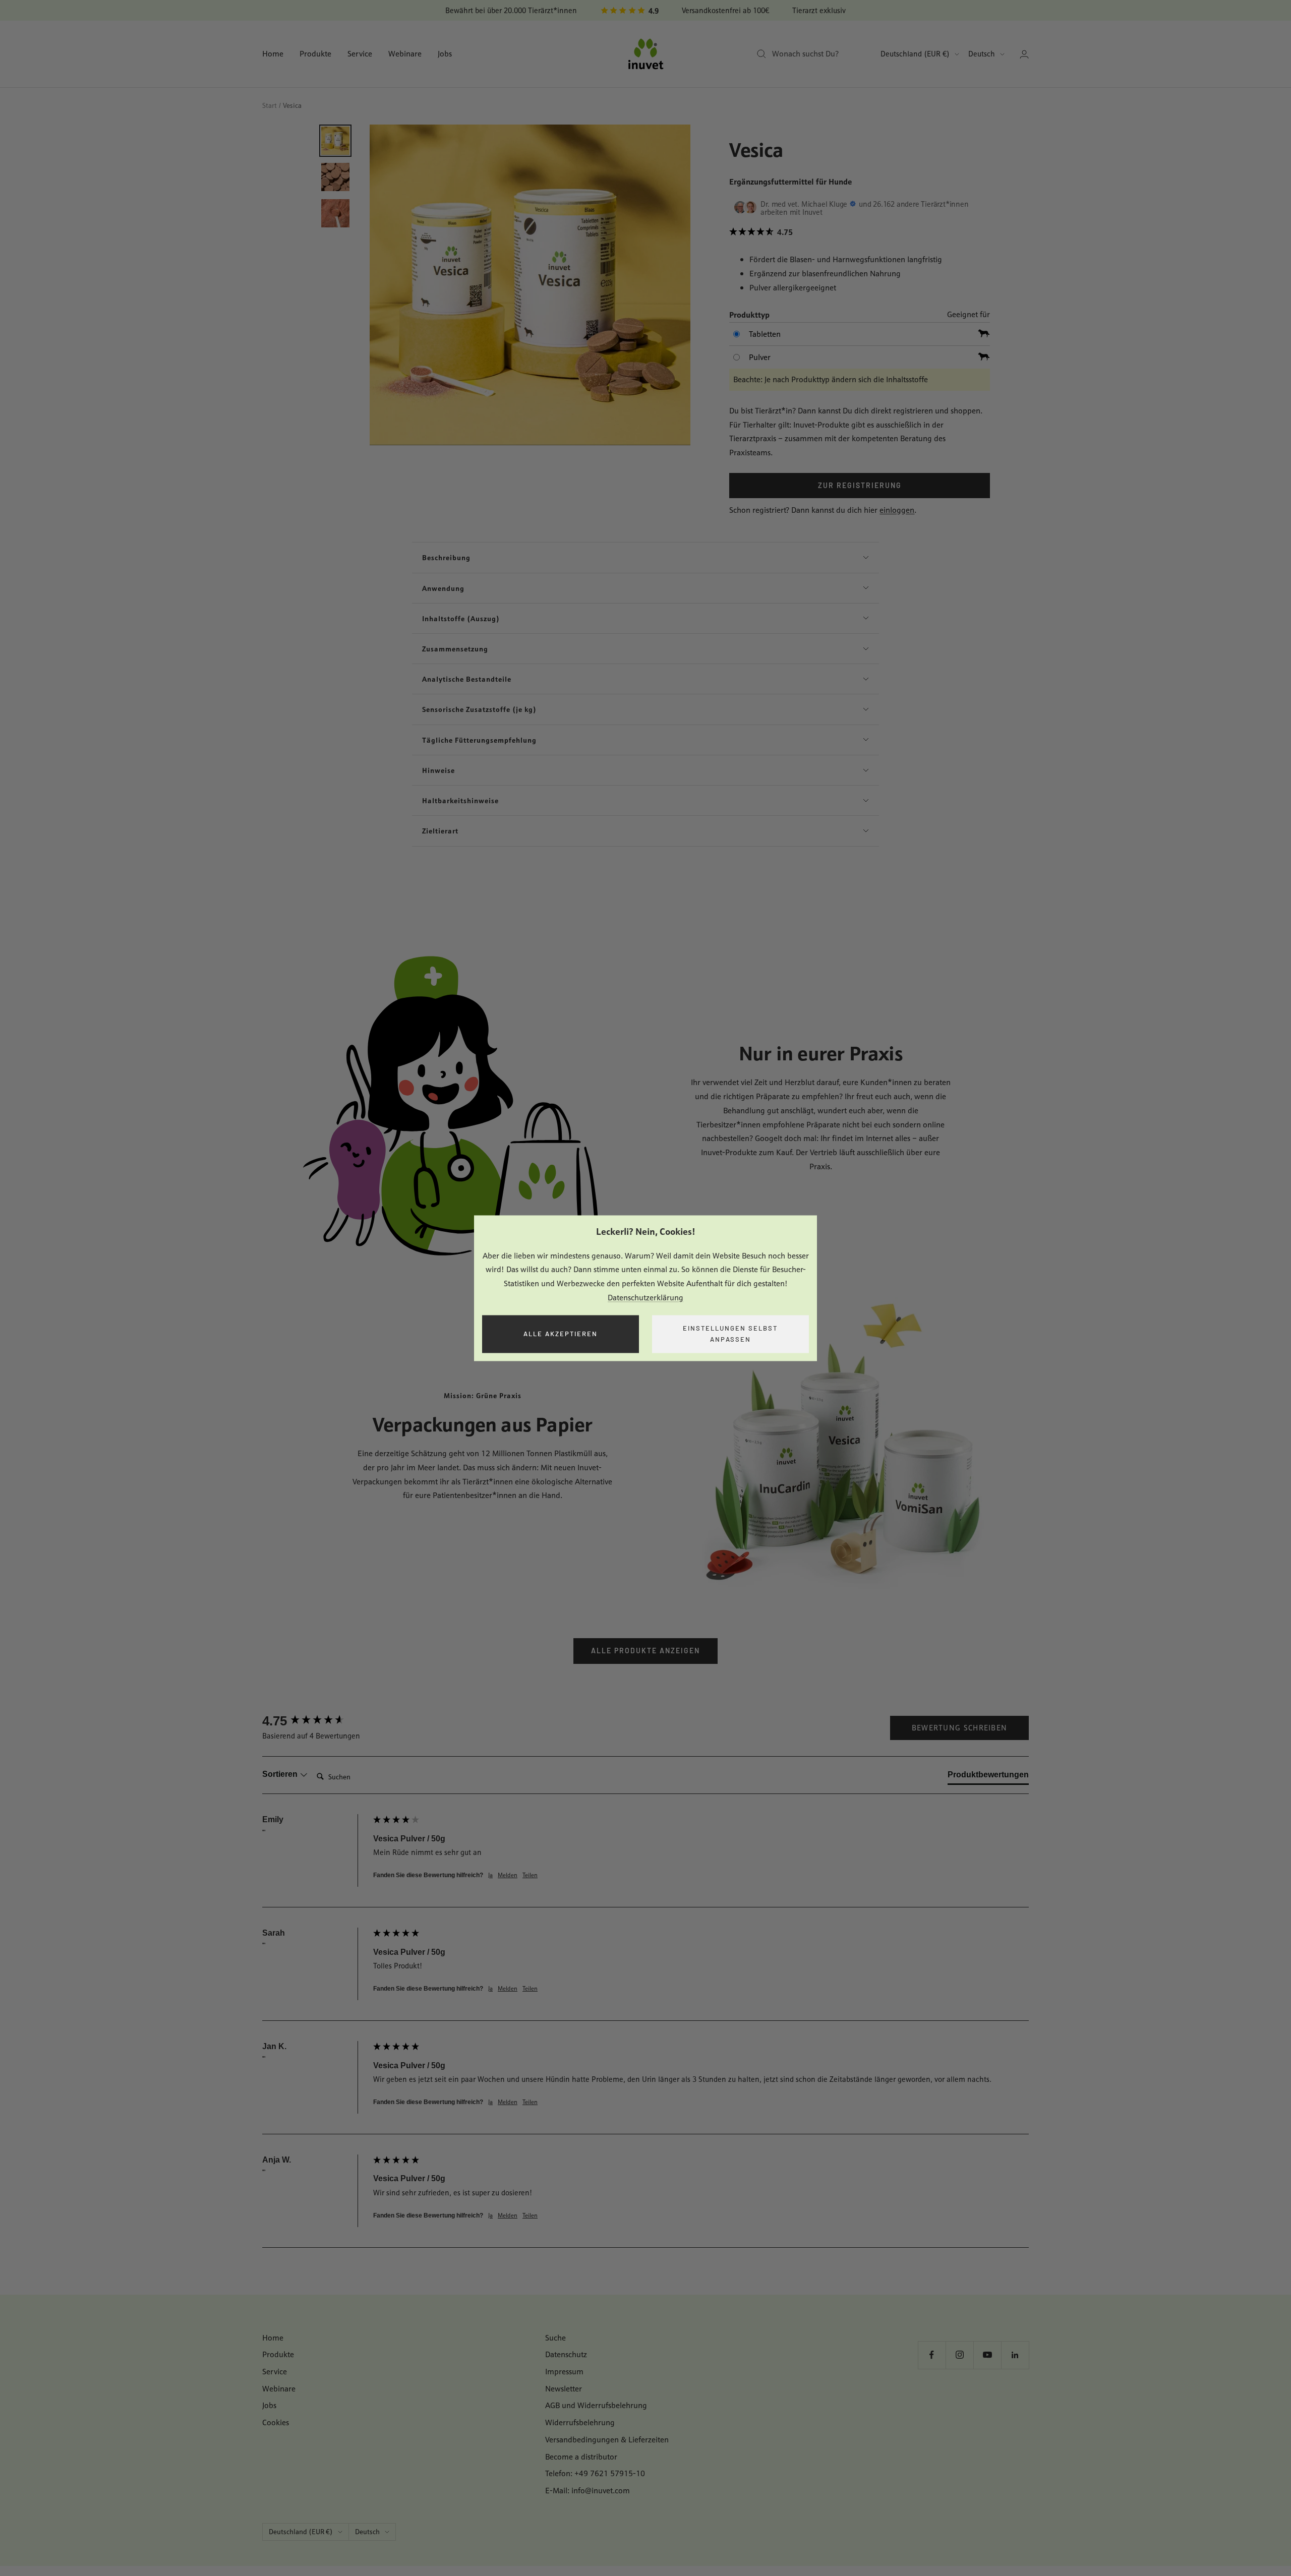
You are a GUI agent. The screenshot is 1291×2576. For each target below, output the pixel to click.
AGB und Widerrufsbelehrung (596, 2405)
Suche (555, 2338)
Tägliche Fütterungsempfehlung (479, 740)
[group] (315, 1721)
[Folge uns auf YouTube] (987, 2355)
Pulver (760, 357)
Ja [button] (490, 1875)
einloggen (897, 510)
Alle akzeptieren (561, 1334)
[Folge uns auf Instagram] (959, 2355)
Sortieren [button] (281, 1774)
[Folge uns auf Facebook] (932, 2355)
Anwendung (443, 588)
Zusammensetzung (455, 649)
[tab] (988, 1777)
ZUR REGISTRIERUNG (860, 485)
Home (273, 54)
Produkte (315, 54)
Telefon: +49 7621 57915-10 (595, 2473)
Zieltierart (440, 831)
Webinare (405, 54)
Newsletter (564, 2389)
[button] (859, 232)
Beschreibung (446, 557)
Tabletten (765, 334)
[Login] (1024, 54)
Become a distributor (581, 2457)
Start (270, 105)
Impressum (564, 2372)
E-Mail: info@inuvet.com (588, 2491)
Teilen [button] (530, 1875)
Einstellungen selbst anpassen (730, 1334)
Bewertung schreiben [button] (960, 1728)
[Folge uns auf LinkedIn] (1015, 2355)
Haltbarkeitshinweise (460, 800)
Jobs (445, 54)
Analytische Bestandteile (467, 679)
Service (360, 54)
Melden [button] (508, 1875)
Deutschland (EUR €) (915, 54)
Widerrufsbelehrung (580, 2422)
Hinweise (438, 770)
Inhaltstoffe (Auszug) (461, 618)
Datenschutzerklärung (645, 1298)
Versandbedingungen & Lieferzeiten (607, 2440)
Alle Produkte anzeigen (645, 1651)
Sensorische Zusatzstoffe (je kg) (479, 709)
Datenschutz (566, 2354)
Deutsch (982, 54)
